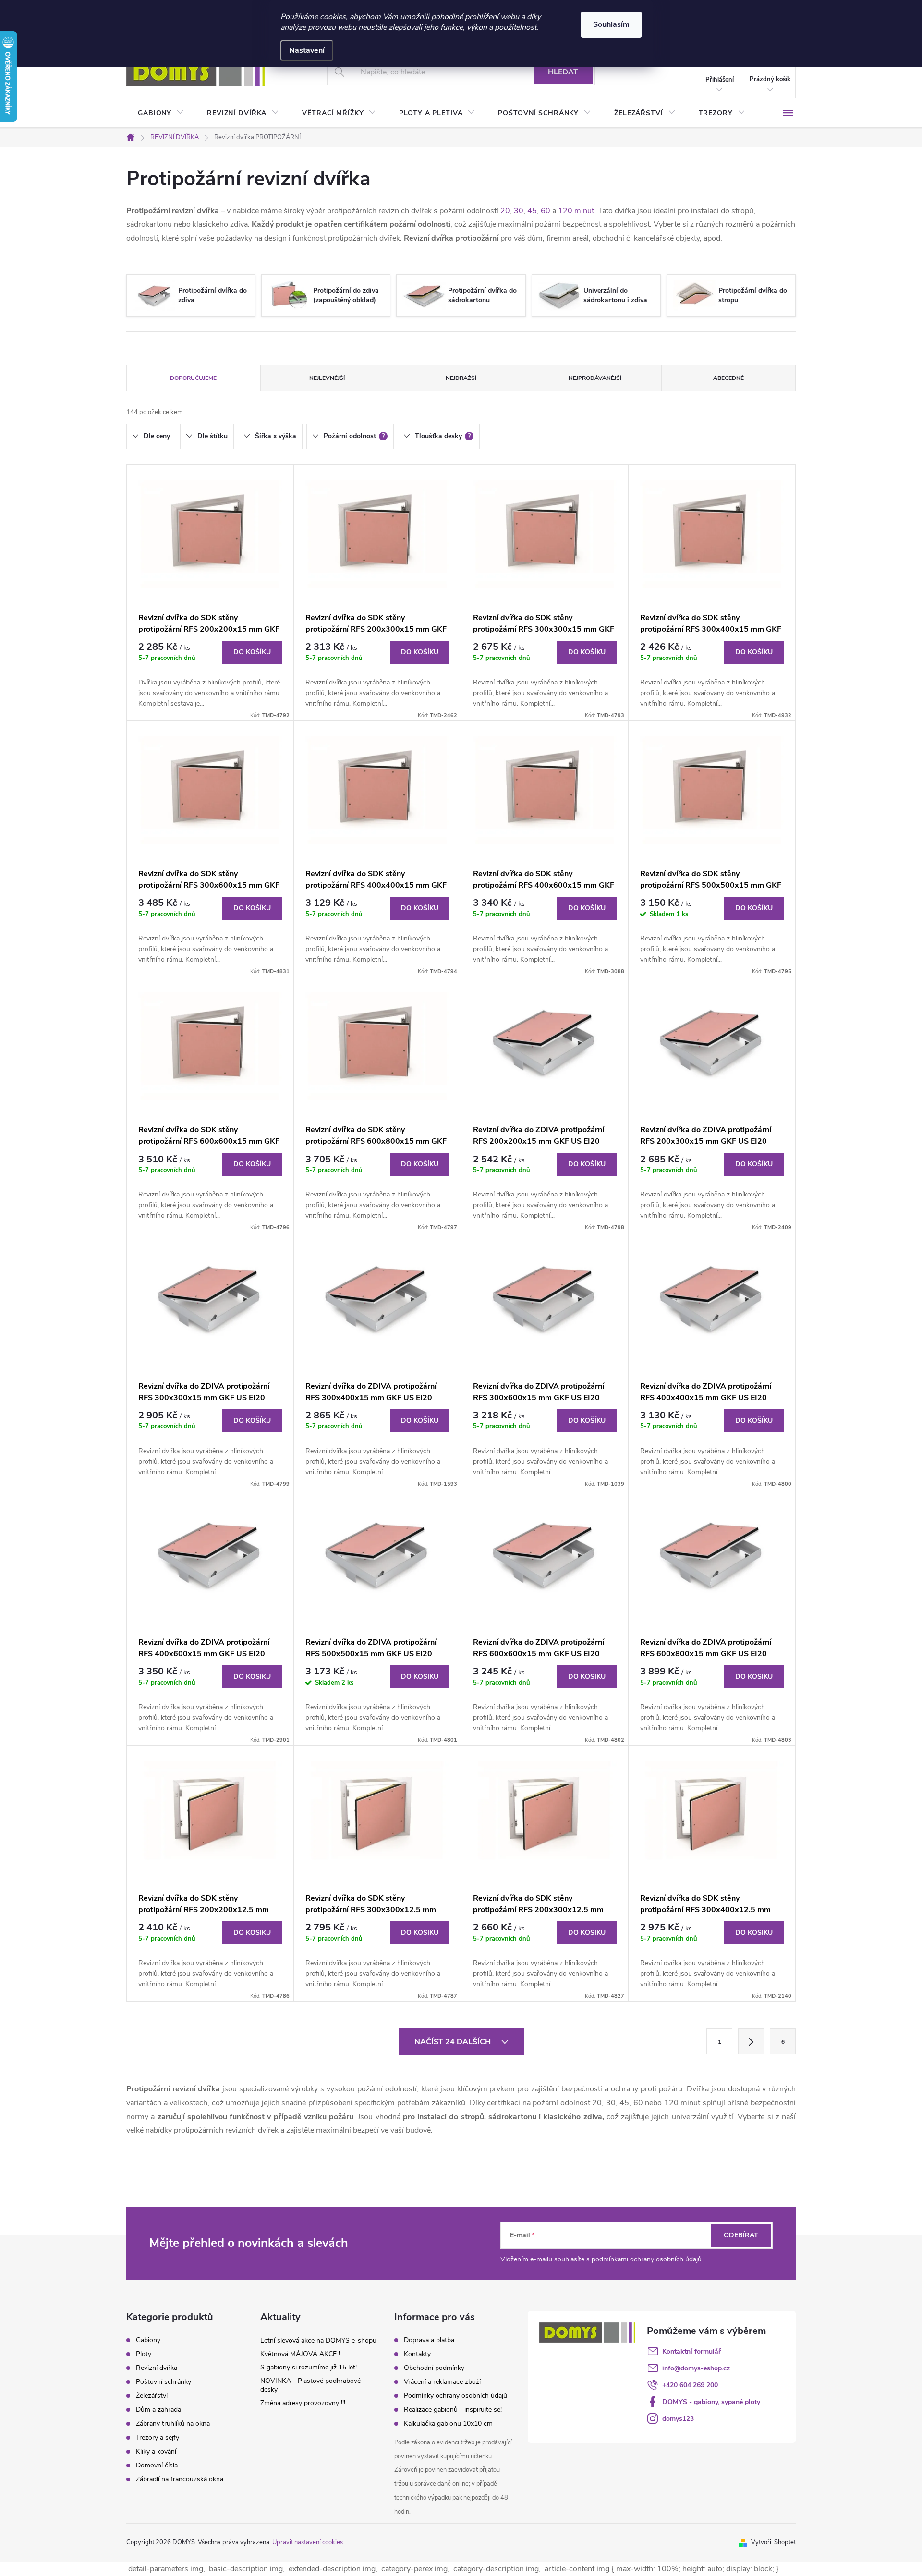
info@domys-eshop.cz (696, 2368)
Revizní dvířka (157, 2368)
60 (546, 211)
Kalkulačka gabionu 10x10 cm (448, 2423)
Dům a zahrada (158, 2410)
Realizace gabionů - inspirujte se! (453, 2410)
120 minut (576, 211)
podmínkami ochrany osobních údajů (647, 2259)
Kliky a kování (156, 2452)
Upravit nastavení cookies (308, 2542)
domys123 (678, 2419)
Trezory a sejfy (158, 2438)
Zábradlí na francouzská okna (180, 2479)
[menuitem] (161, 113)
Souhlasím (611, 24)
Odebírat (741, 2235)
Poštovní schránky (164, 2382)
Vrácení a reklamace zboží (442, 2382)
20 (505, 211)
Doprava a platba (429, 2340)
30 (519, 211)
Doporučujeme (193, 378)
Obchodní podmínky (434, 2368)
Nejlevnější (327, 378)
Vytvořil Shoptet (773, 2542)
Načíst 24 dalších (454, 2042)
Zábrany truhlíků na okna (173, 2424)
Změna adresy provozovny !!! (303, 2403)
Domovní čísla (157, 2466)
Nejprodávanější (595, 378)
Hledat (563, 72)
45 (532, 211)
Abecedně (728, 378)
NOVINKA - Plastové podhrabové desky (310, 2385)
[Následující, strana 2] (751, 2041)
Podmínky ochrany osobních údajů (455, 2396)
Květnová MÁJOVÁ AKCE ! (300, 2354)
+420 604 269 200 (690, 2385)
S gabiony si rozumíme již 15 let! (309, 2367)
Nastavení (307, 50)
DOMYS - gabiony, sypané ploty (711, 2402)
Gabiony (148, 2340)
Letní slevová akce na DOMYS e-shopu (318, 2340)
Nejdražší (461, 378)
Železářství (152, 2396)
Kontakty (417, 2354)
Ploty (144, 2354)
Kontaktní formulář (691, 2351)
